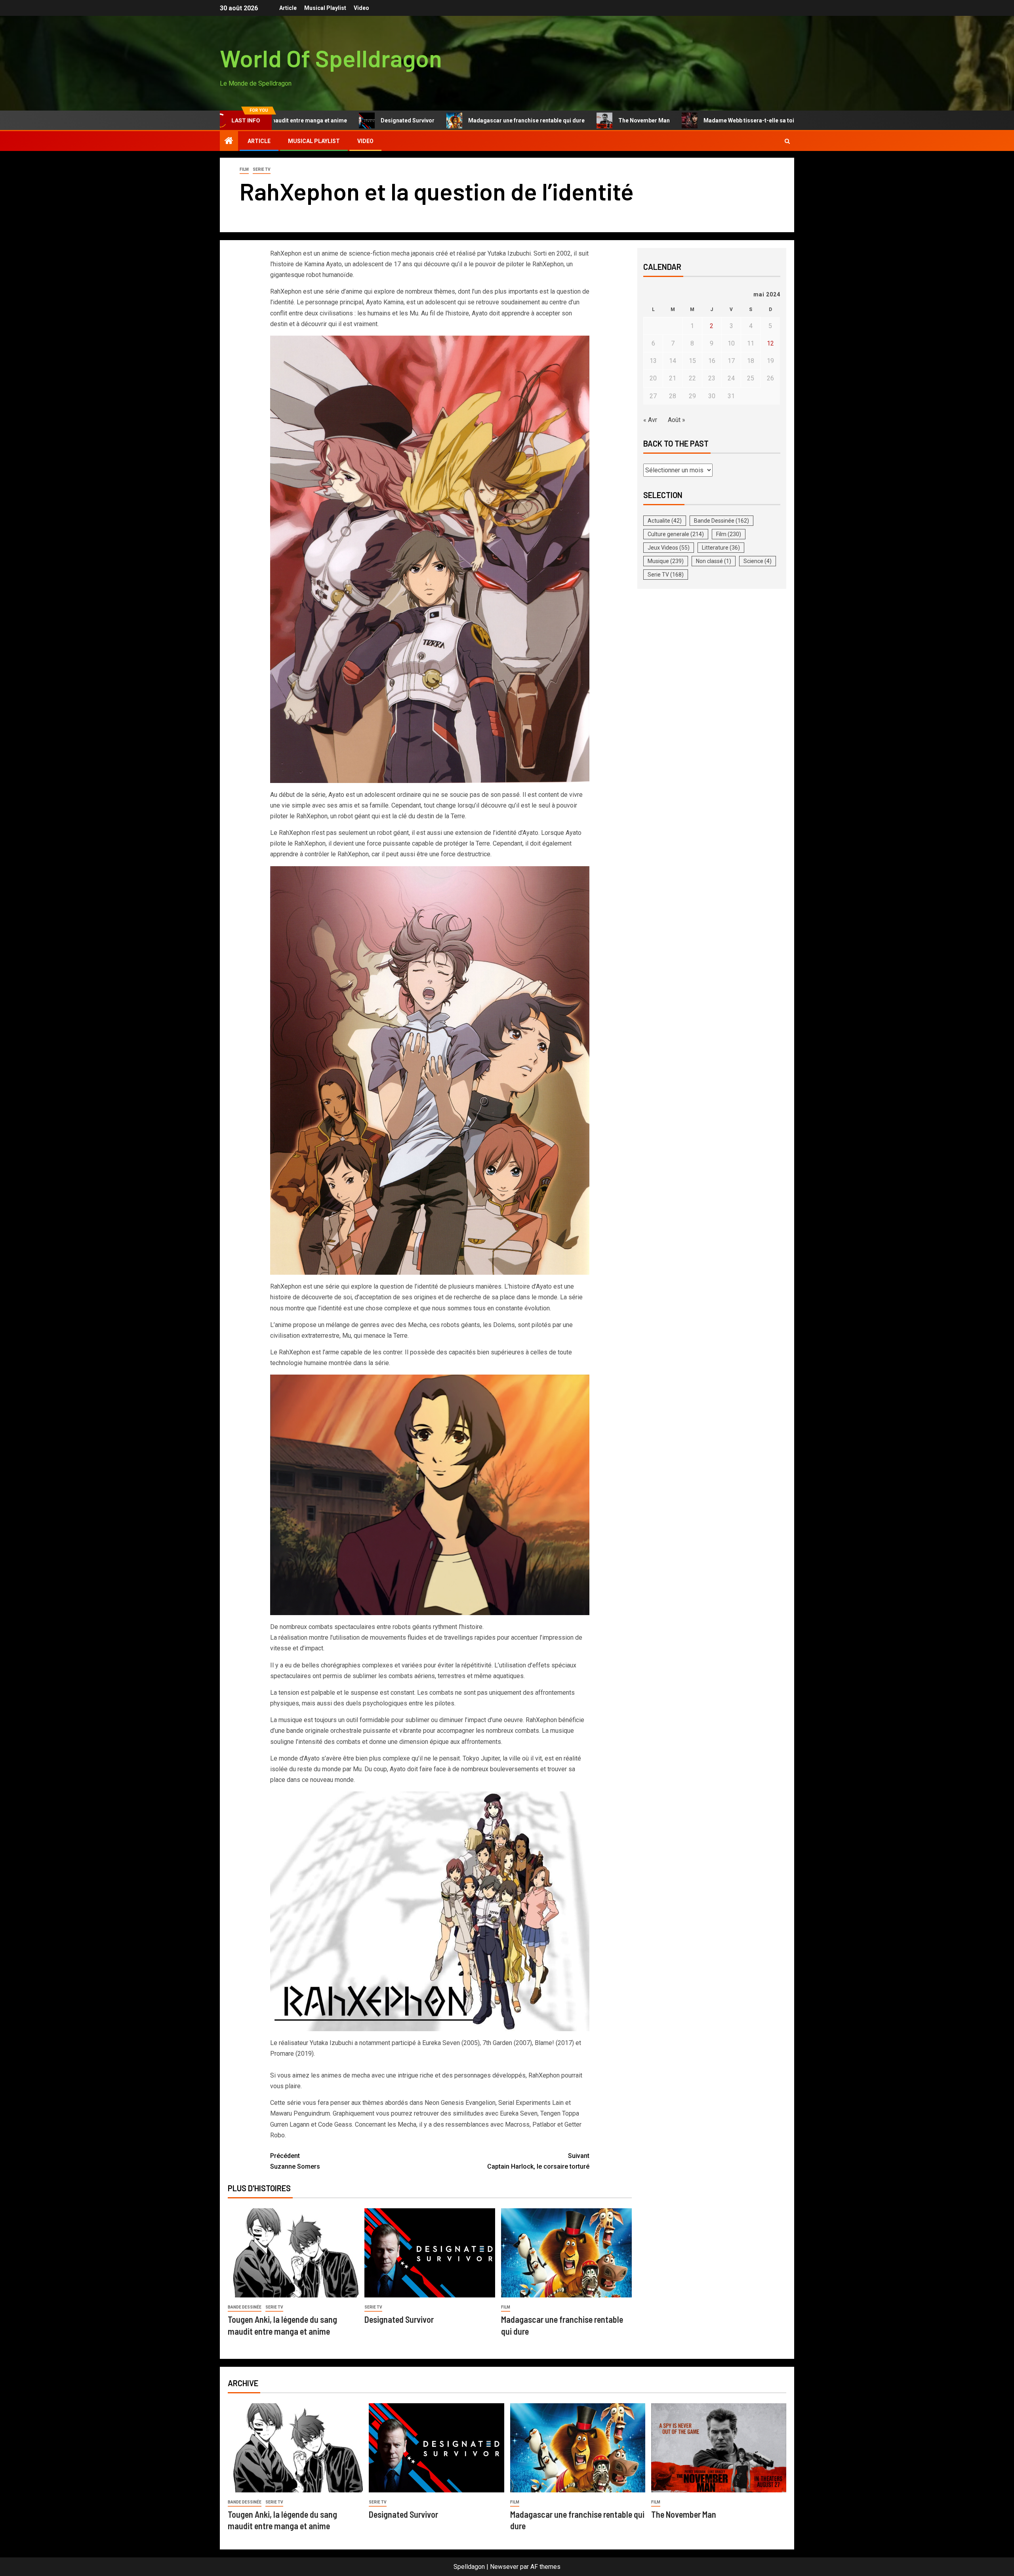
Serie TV (262, 169)
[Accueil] (229, 141)
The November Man (546, 120)
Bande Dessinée (245, 2307)
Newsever (504, 2567)
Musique (666, 561)
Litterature (721, 548)
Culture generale (676, 534)
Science (758, 561)
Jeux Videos (669, 548)
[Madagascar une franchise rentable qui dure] (566, 2253)
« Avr (650, 420)
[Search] (787, 141)
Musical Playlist (325, 8)
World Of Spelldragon (331, 58)
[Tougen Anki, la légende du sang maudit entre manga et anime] (293, 2253)
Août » (677, 420)
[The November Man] (719, 2448)
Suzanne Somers (295, 2161)
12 (770, 343)
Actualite (665, 521)
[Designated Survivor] (430, 2253)
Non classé (714, 561)
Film (244, 169)
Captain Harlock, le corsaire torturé (538, 2161)
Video (361, 8)
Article (288, 8)
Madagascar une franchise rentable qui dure (428, 120)
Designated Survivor (309, 120)
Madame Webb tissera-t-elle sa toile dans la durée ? (674, 120)
